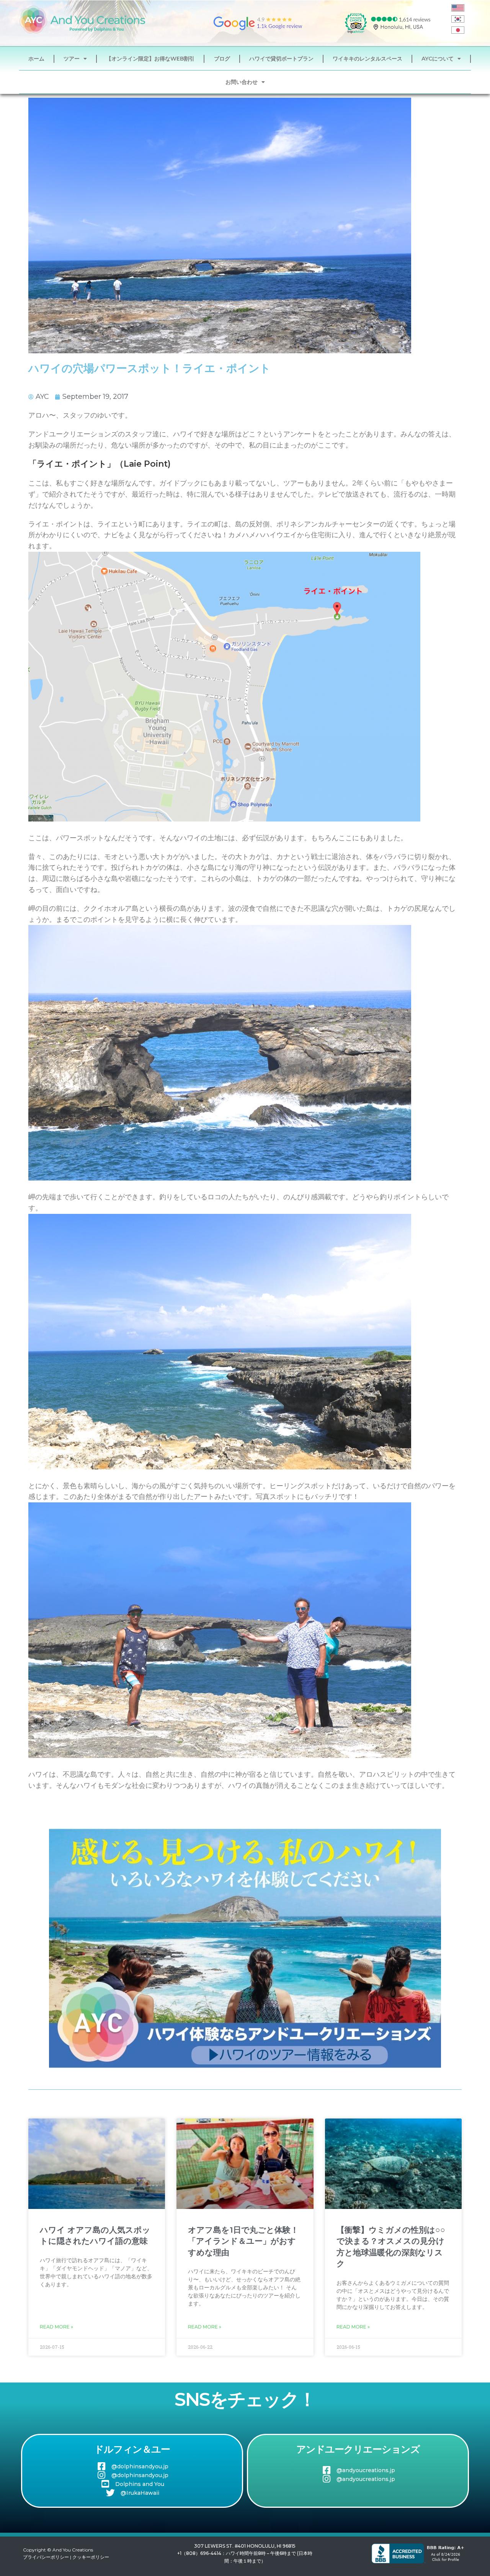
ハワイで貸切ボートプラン (281, 59)
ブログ (222, 59)
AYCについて (438, 59)
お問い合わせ (242, 82)
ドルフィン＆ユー (132, 2449)
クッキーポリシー (91, 2557)
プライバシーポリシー (46, 2557)
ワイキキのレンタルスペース (367, 59)
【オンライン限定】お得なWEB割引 (150, 59)
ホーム (36, 59)
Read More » (56, 2327)
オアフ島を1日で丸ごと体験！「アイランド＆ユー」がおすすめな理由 (243, 2241)
